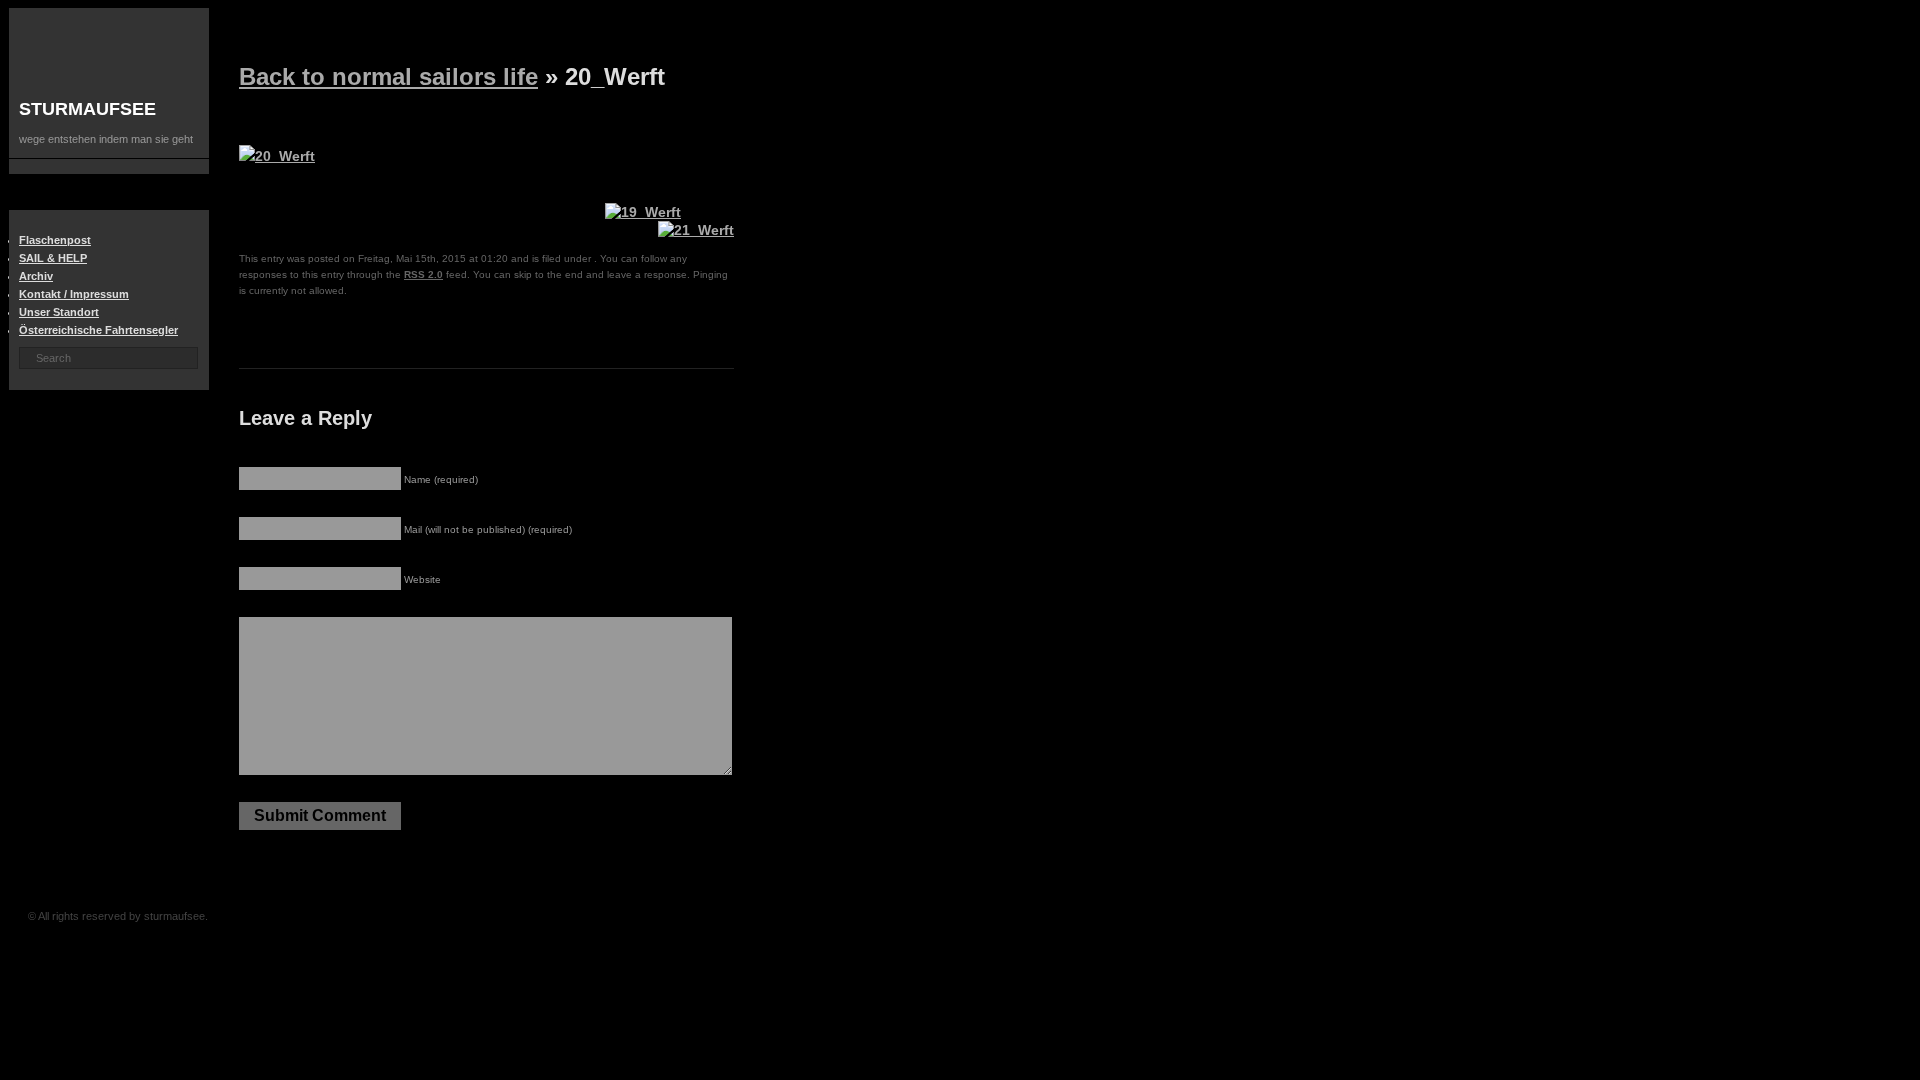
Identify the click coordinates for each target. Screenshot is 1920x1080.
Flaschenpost (55, 240)
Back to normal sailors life (388, 76)
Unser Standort (59, 312)
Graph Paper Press (518, 916)
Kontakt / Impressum (74, 294)
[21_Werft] (696, 230)
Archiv (36, 276)
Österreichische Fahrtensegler (98, 330)
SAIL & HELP (53, 258)
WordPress (550, 916)
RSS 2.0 (423, 274)
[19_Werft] (643, 212)
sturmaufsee (87, 109)
